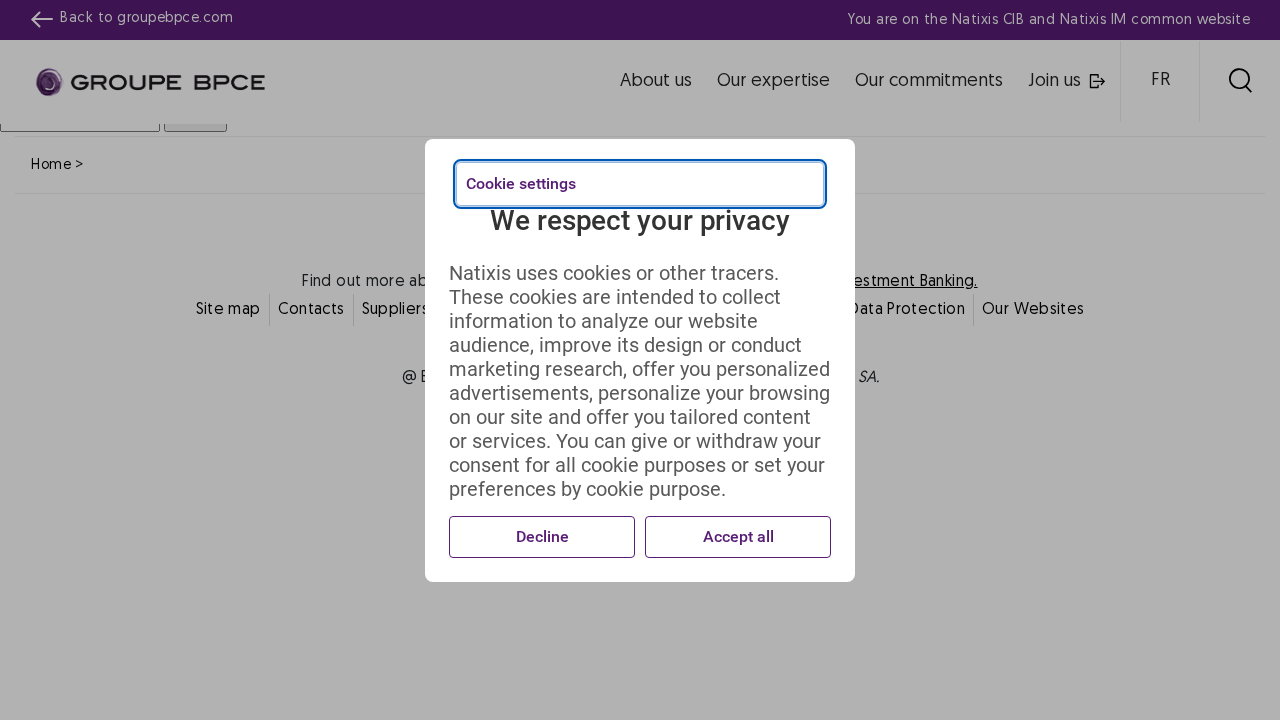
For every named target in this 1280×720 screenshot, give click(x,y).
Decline (542, 536)
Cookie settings (521, 183)
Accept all (738, 536)
